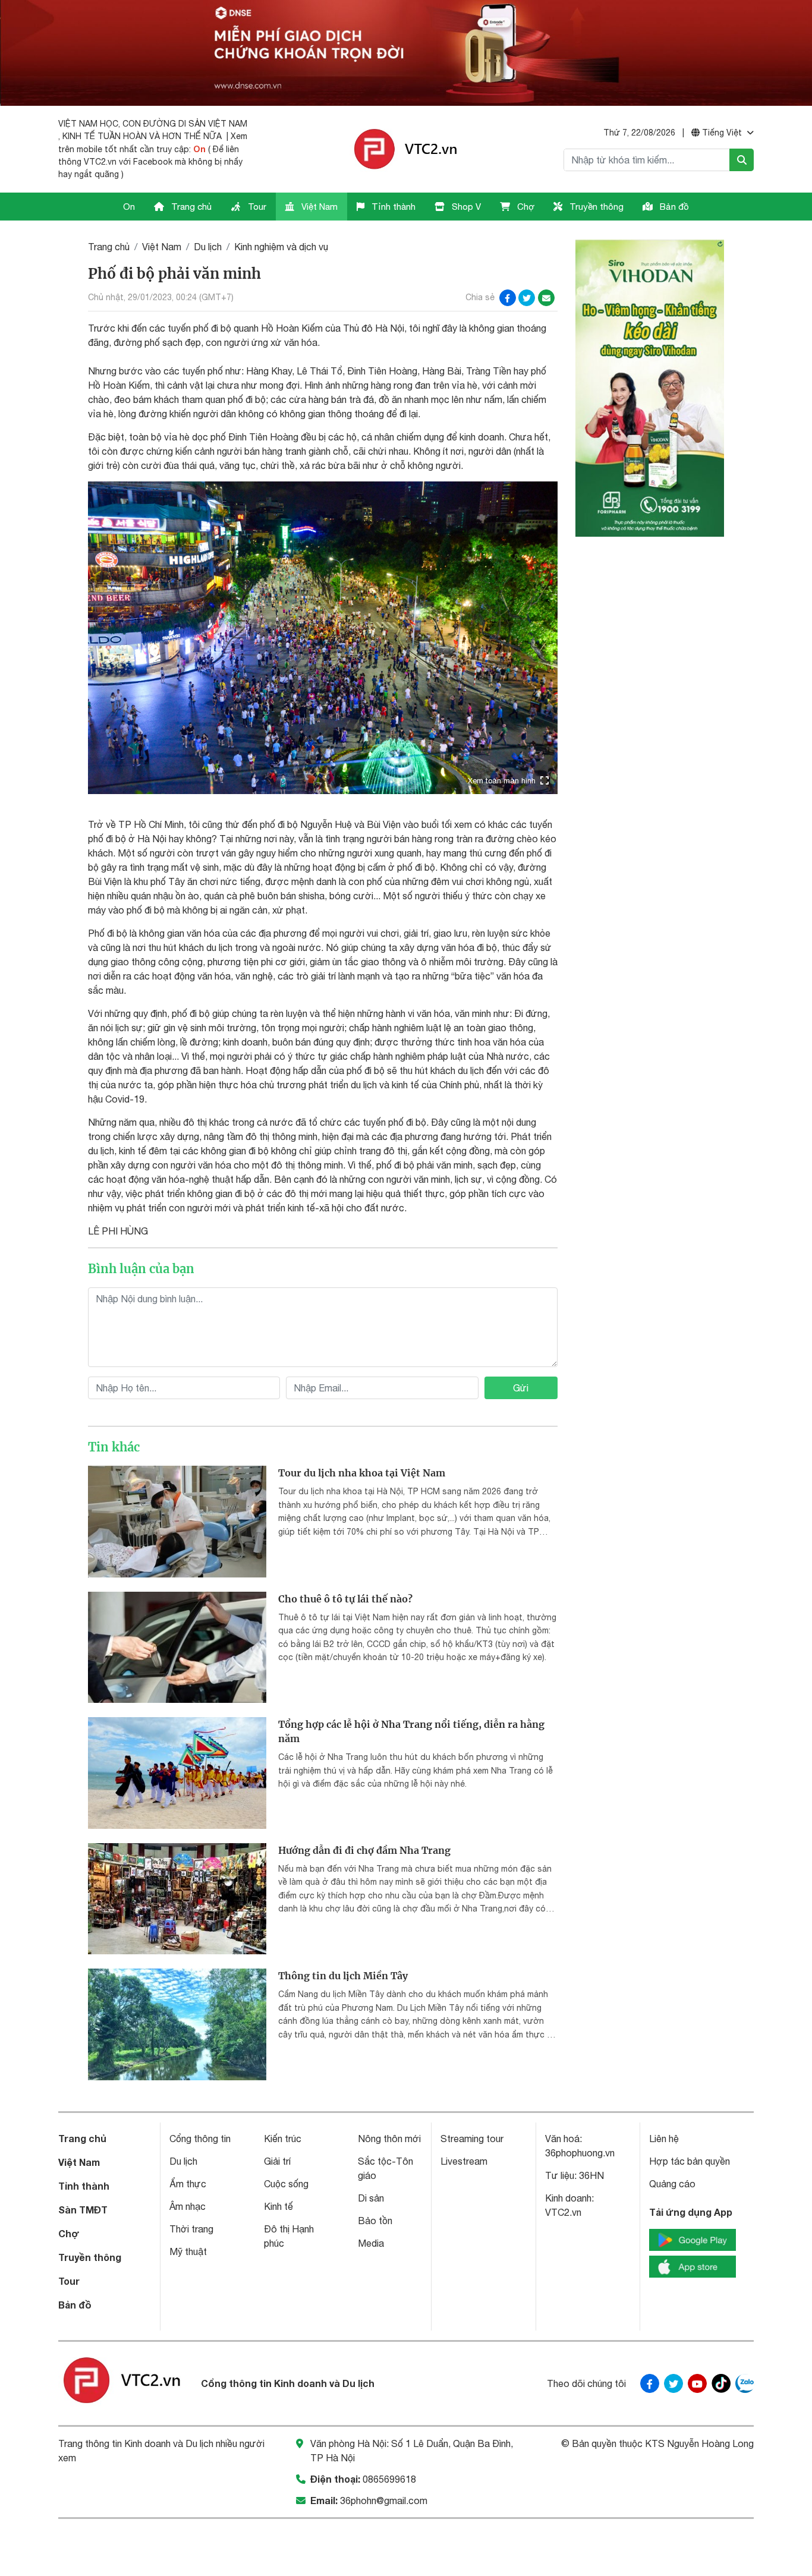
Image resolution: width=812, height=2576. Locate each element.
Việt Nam (318, 207)
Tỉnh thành (392, 207)
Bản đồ (673, 207)
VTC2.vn (563, 2212)
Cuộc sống (286, 2184)
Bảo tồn (375, 2221)
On (199, 149)
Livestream (464, 2161)
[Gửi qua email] (546, 298)
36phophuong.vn (580, 2153)
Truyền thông (595, 207)
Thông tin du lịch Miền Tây (343, 1976)
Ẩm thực (188, 2184)
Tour (256, 207)
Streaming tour (472, 2139)
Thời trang (191, 2229)
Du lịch (208, 247)
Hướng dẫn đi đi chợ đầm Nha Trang (364, 1850)
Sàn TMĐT (83, 2210)
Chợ (525, 207)
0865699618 (389, 2479)
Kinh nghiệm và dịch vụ (281, 247)
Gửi (521, 1388)
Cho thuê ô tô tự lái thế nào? (345, 1599)
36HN (591, 2175)
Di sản (371, 2198)
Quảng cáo (672, 2184)
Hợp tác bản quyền (690, 2161)
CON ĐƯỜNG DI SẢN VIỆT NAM (185, 124)
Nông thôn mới (389, 2139)
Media (371, 2243)
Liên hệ (664, 2139)
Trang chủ (190, 207)
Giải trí (277, 2161)
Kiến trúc (283, 2139)
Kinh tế (278, 2206)
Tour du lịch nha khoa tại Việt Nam (362, 1473)
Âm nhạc (188, 2206)
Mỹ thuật (188, 2251)
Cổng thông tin (200, 2139)
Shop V (465, 207)
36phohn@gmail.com (384, 2501)
